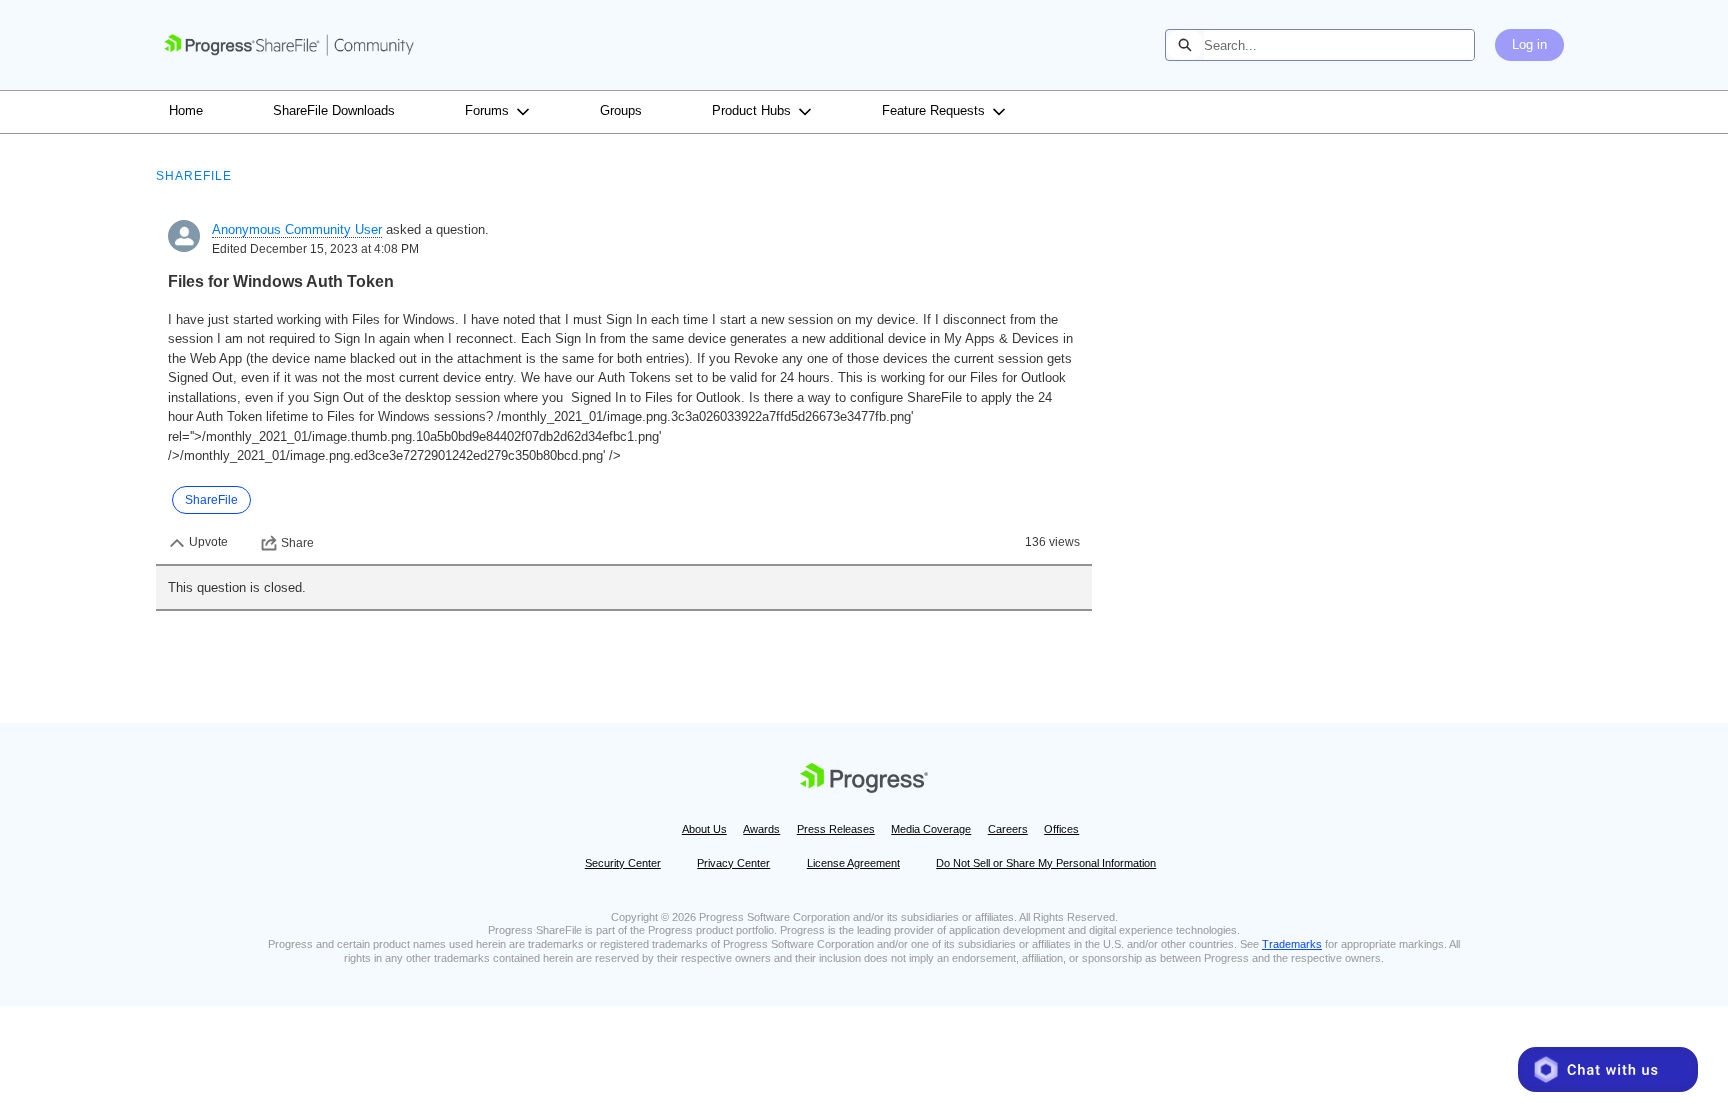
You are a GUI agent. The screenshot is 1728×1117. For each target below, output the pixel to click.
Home (186, 110)
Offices (1061, 829)
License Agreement (853, 863)
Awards (761, 829)
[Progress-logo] (864, 782)
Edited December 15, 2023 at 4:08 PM (315, 249)
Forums (487, 110)
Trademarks (1292, 944)
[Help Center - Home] (289, 45)
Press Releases (836, 829)
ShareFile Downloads (334, 110)
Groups (621, 110)
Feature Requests (933, 110)
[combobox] (1339, 45)
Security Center (623, 863)
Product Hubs (751, 110)
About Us (704, 829)
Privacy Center (733, 863)
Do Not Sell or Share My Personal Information (1046, 863)
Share (297, 543)
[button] (1608, 1069)
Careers (1008, 829)
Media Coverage (931, 829)
